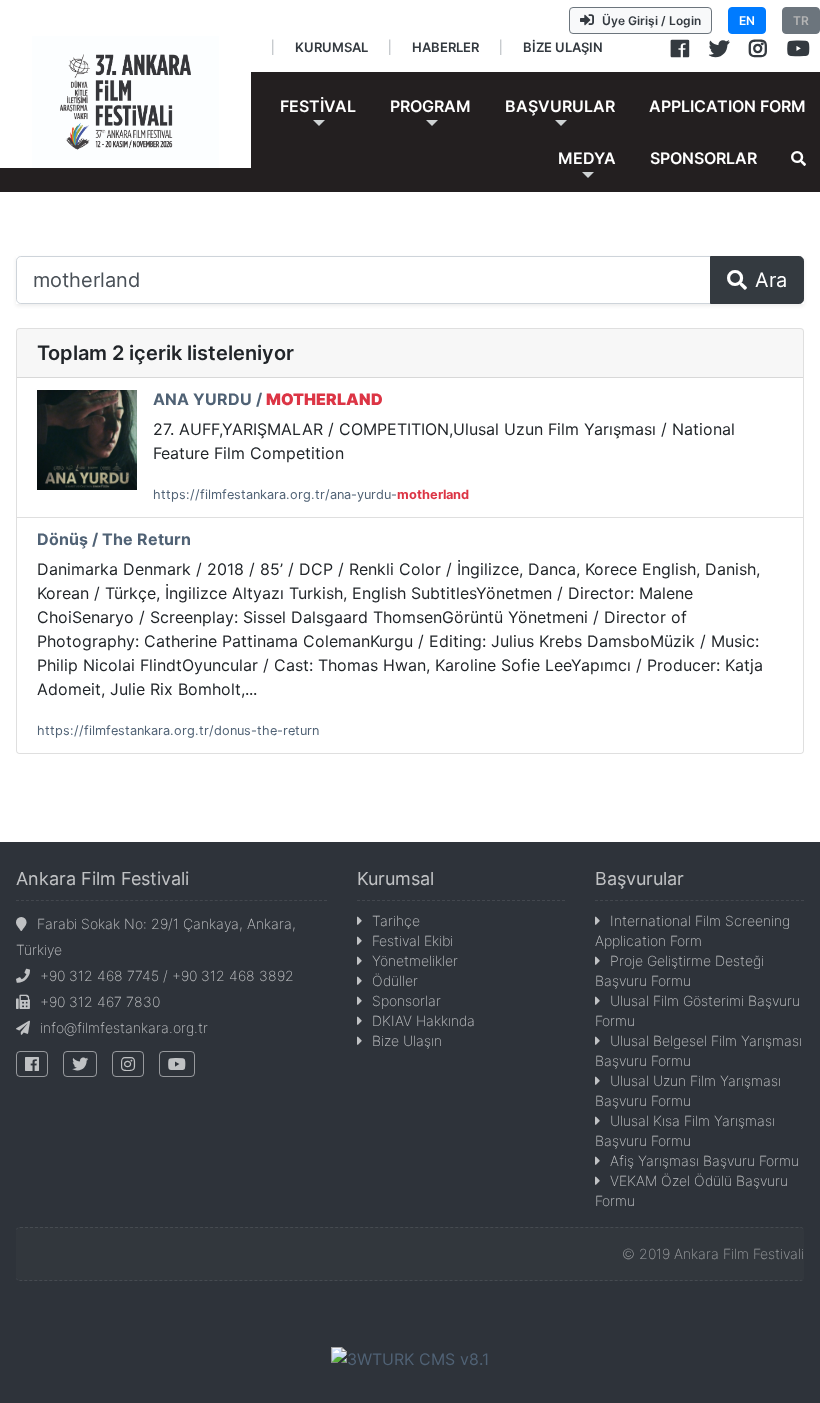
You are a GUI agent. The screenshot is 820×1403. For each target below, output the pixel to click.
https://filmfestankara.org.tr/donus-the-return (178, 730)
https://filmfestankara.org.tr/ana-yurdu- (311, 494)
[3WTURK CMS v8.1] (410, 1357)
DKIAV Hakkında (423, 1020)
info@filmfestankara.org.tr (124, 1027)
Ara (771, 280)
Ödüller (395, 980)
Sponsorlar (406, 1000)
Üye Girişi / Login (651, 20)
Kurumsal (395, 878)
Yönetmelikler (415, 960)
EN (747, 20)
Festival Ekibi (412, 940)
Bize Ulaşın (407, 1040)
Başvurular (639, 878)
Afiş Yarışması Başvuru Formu (704, 1160)
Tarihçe (396, 920)
